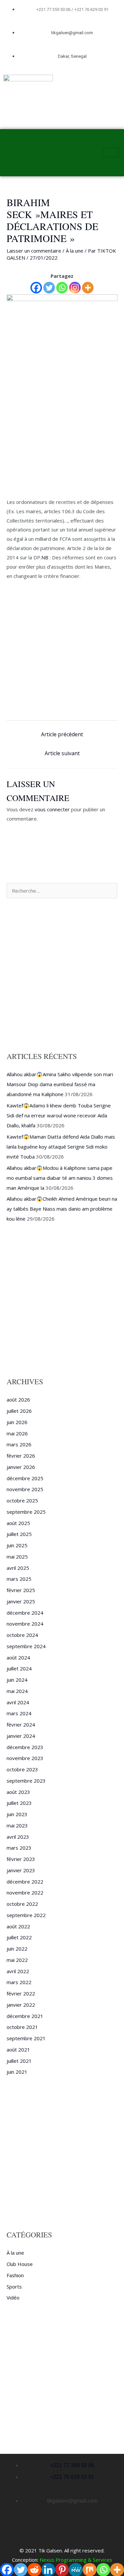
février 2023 (21, 1859)
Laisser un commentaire (34, 251)
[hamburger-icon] (111, 153)
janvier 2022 (21, 2005)
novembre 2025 (25, 1489)
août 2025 (18, 1523)
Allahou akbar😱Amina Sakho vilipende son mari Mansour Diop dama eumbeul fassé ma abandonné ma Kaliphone (60, 1084)
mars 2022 (19, 1982)
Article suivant (62, 753)
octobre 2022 (22, 1904)
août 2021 (18, 2050)
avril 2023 (18, 1837)
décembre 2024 (25, 1613)
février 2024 (21, 1725)
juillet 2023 (19, 1803)
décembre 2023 (25, 1747)
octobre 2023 (22, 1769)
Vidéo (13, 2297)
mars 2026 (19, 1444)
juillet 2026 (19, 1411)
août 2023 (18, 1792)
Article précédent (62, 734)
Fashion (15, 2275)
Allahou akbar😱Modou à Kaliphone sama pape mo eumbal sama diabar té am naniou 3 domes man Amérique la (60, 1178)
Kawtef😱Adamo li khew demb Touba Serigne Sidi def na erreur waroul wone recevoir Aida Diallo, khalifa (59, 1115)
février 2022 (21, 1993)
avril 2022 (18, 1971)
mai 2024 (17, 1691)
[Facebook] (36, 288)
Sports (14, 2287)
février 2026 (21, 1456)
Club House (20, 2264)
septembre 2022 (26, 1915)
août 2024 (18, 1657)
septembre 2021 (26, 2038)
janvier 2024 (21, 1736)
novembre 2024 (25, 1624)
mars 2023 (19, 1848)
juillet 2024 (19, 1668)
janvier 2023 (21, 1870)
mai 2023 (17, 1825)
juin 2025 (17, 1545)
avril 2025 (18, 1568)
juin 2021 (17, 2072)
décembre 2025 (25, 1478)
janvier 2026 (21, 1467)
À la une (75, 251)
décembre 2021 (25, 2016)
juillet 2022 (19, 1937)
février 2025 (21, 1590)
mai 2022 (17, 1960)
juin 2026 (17, 1422)
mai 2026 (17, 1433)
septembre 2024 (26, 1646)
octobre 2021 (22, 2027)
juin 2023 (17, 1814)
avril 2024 (18, 1702)
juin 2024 (17, 1680)
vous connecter (52, 809)
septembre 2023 (26, 1781)
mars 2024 (19, 1713)
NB (45, 557)
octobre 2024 (22, 1635)
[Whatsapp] (62, 288)
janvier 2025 (21, 1601)
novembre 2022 (25, 1892)
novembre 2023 (25, 1758)
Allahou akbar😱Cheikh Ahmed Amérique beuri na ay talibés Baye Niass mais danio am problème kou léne (62, 1209)
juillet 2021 (19, 2061)
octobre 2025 (22, 1500)
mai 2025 (17, 1557)
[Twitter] (49, 288)
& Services (99, 2560)
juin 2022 (17, 1949)
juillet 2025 (19, 1534)
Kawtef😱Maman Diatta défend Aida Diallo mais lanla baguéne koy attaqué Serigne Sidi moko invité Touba (61, 1147)
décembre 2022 (25, 1882)
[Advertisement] (62, 433)
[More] (88, 288)
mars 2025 (19, 1579)
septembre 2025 (26, 1512)
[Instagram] (75, 288)
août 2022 (18, 1926)
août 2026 (18, 1400)
